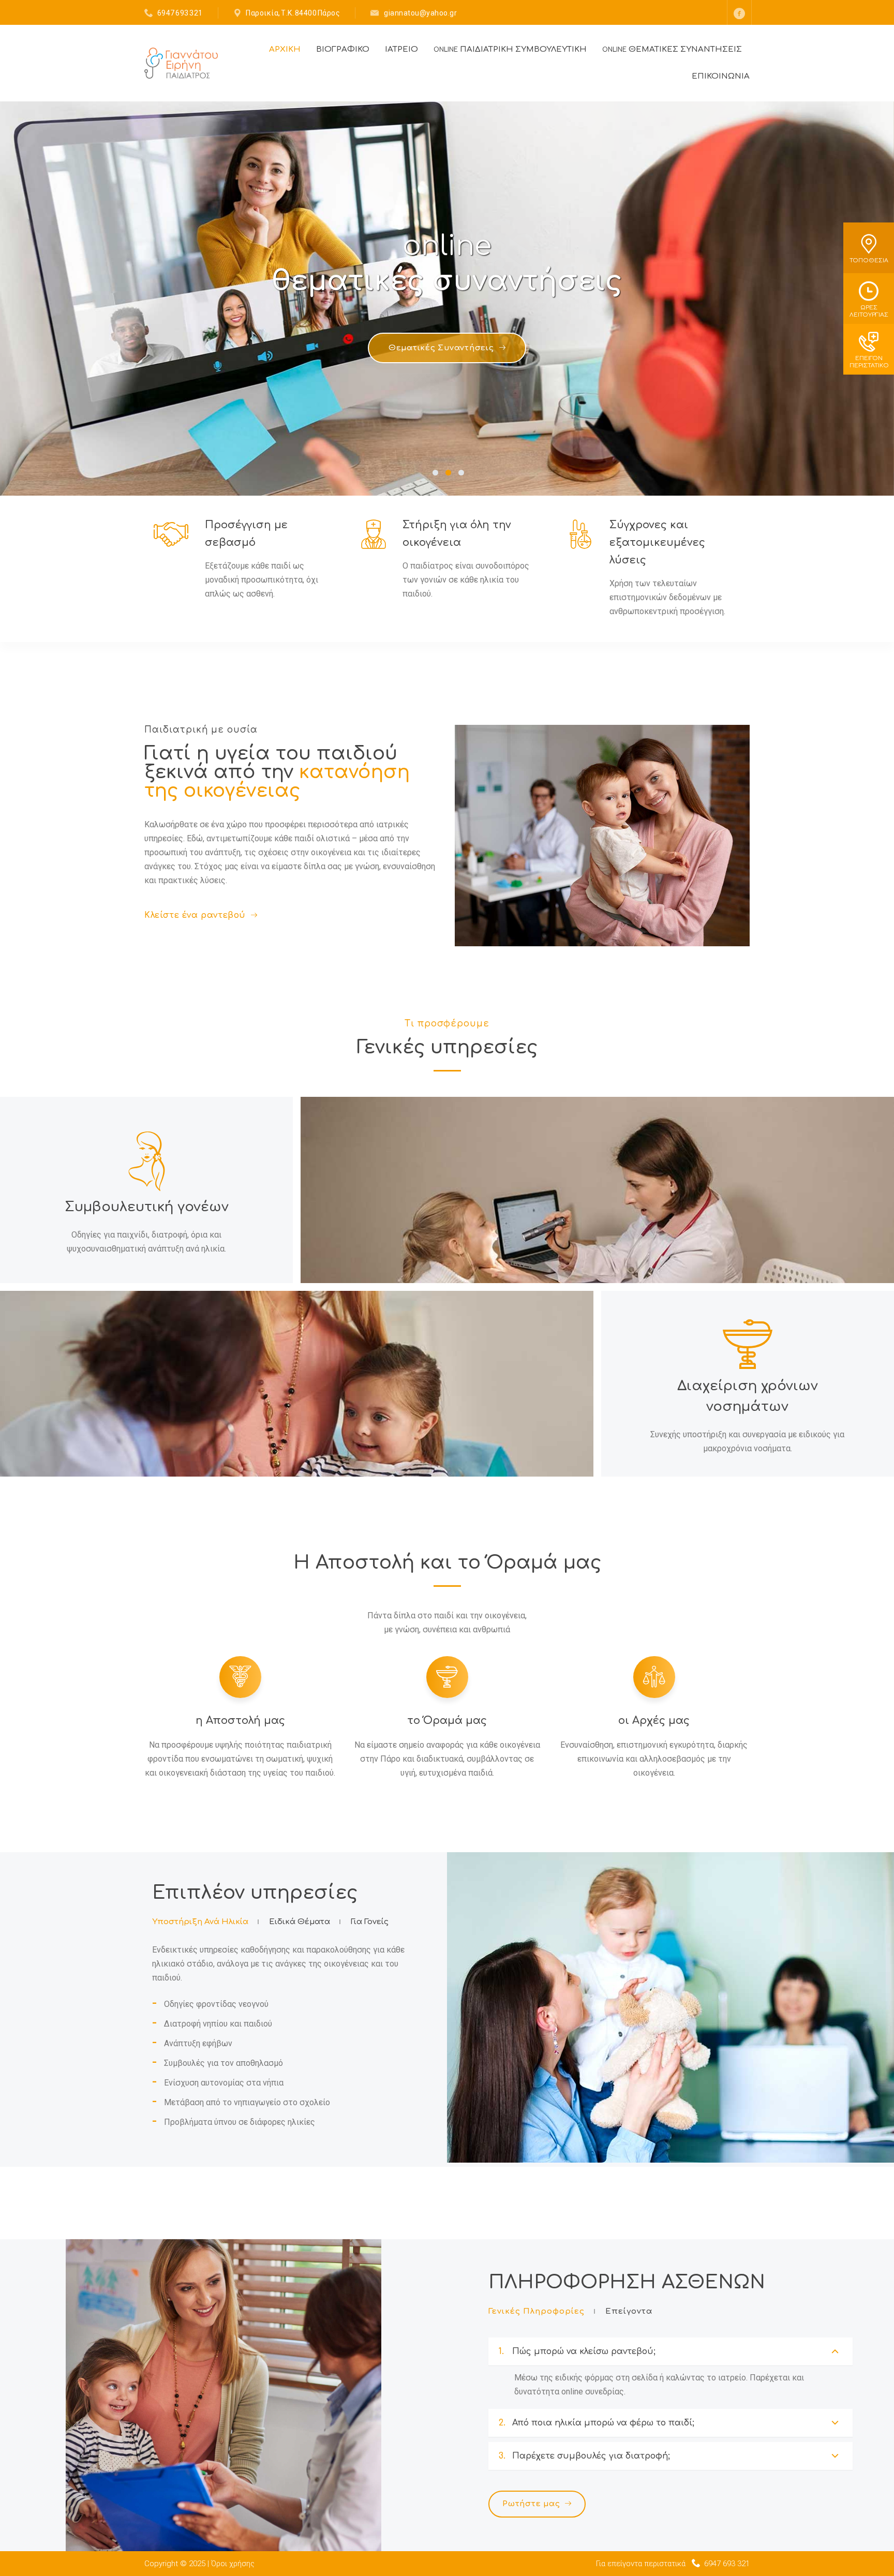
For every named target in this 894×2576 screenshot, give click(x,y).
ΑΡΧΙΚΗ (285, 49)
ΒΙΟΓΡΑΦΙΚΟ (343, 49)
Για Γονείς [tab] (370, 1922)
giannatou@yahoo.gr (420, 13)
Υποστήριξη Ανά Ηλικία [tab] (200, 1922)
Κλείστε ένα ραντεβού (195, 915)
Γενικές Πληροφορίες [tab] (537, 2311)
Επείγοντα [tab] (629, 2311)
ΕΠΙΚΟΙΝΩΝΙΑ (721, 76)
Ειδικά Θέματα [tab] (300, 1922)
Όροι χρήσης (233, 2564)
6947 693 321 (180, 13)
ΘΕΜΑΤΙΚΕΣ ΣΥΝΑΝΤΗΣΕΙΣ (672, 49)
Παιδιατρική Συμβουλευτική (510, 49)
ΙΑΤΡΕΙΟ (401, 49)
